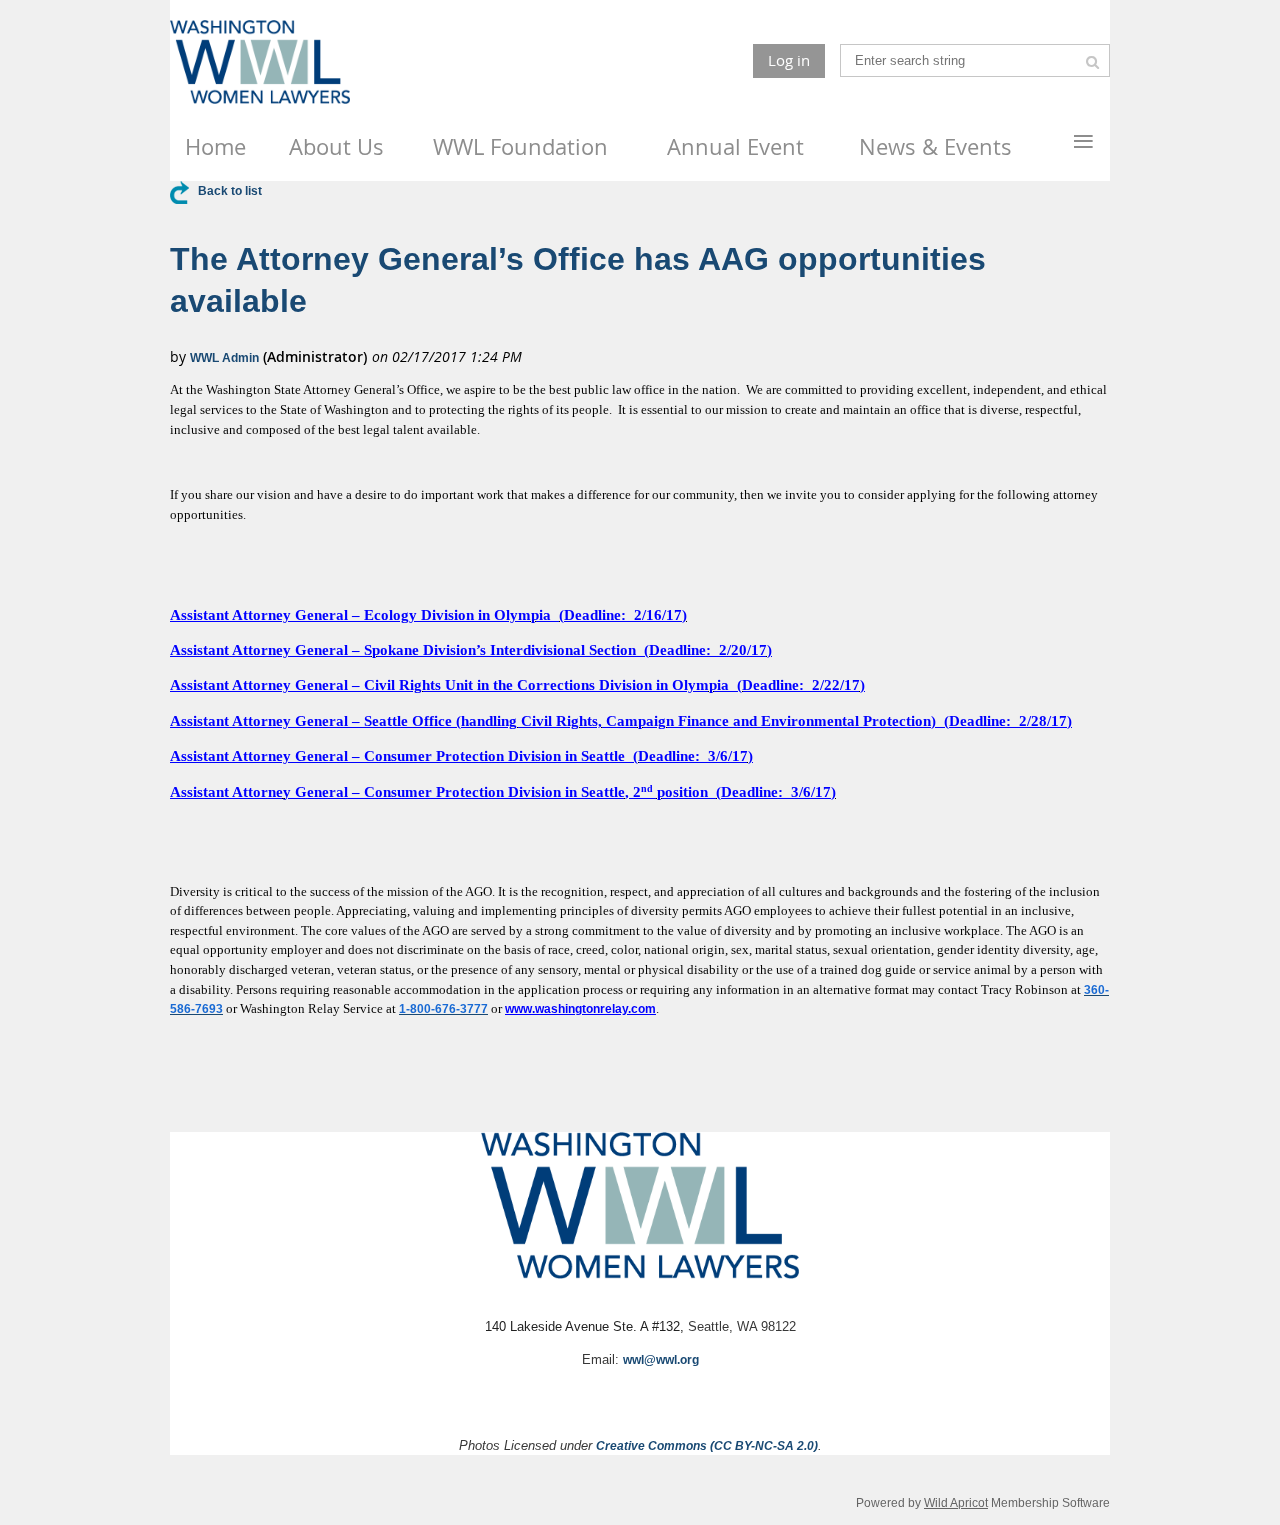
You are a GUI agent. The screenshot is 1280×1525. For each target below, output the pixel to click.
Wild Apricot (956, 1502)
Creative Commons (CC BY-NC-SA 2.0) (707, 1446)
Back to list (230, 191)
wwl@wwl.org (661, 1360)
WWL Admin (224, 358)
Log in (789, 60)
